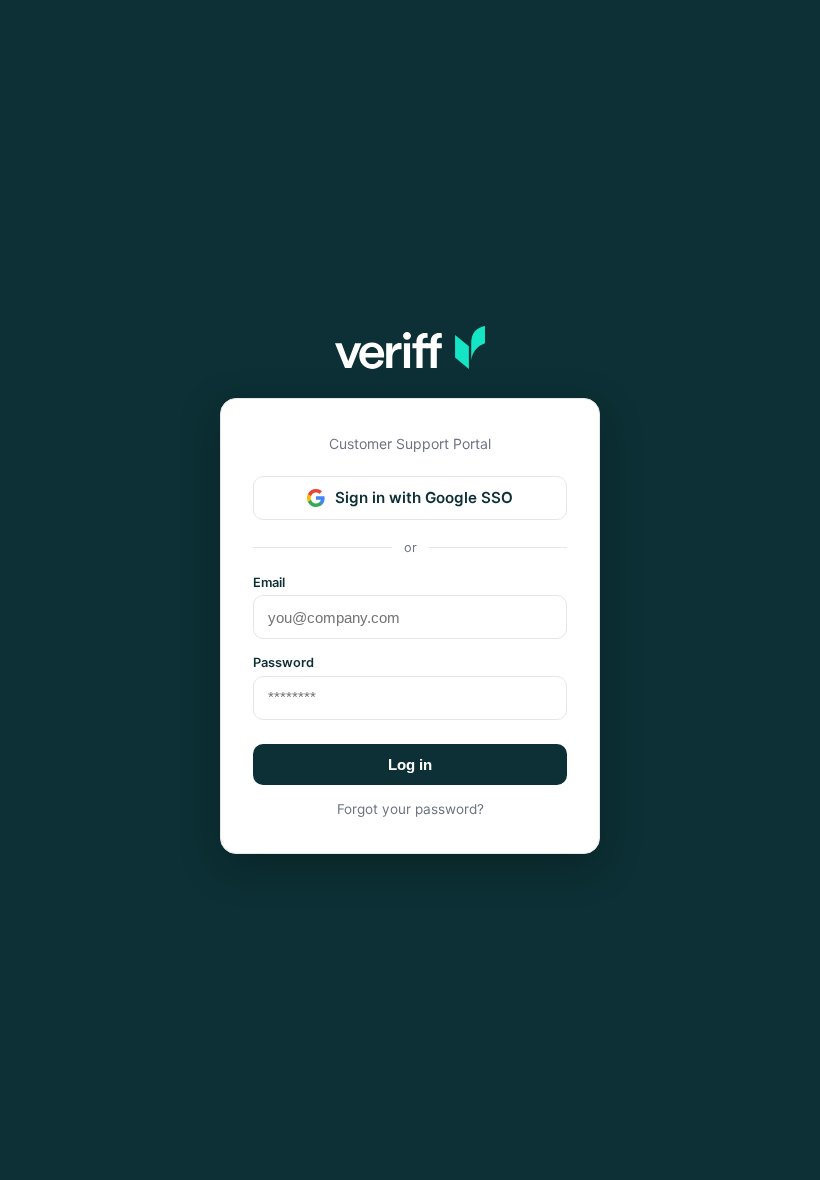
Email (269, 582)
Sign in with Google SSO (424, 497)
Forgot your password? (410, 809)
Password (283, 662)
